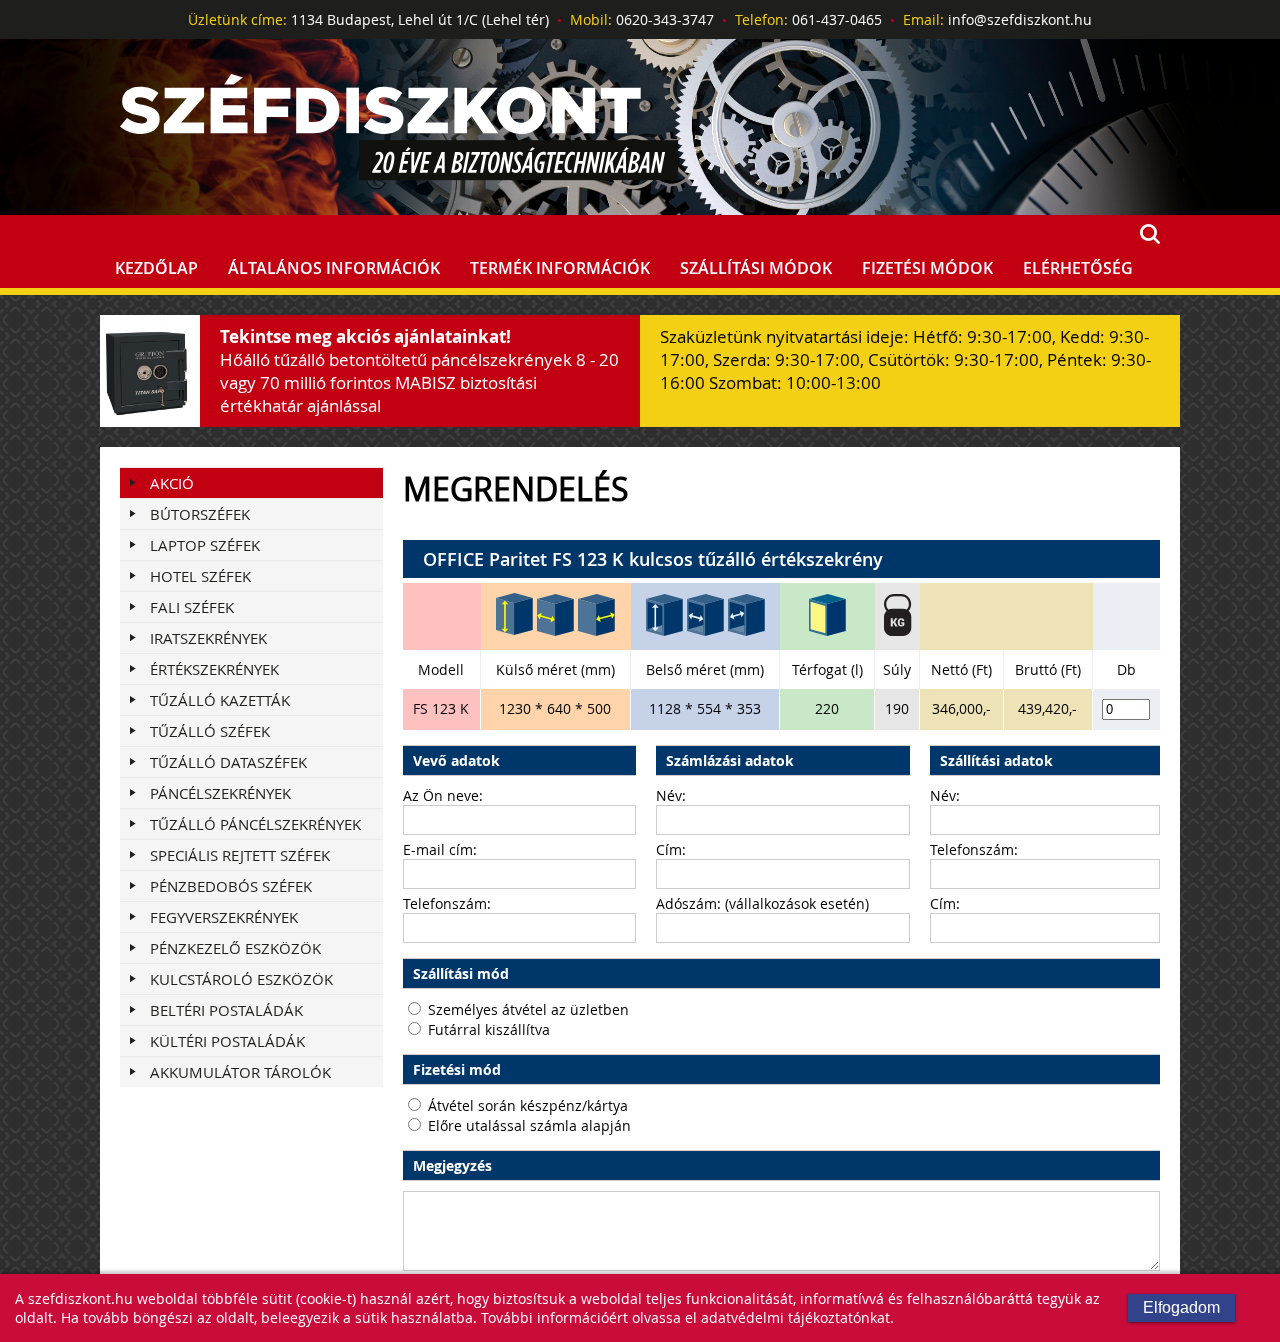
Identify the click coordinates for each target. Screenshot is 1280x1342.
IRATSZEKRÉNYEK (208, 638)
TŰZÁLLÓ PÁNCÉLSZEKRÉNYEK (255, 824)
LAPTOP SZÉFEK (205, 545)
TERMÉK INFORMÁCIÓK (560, 268)
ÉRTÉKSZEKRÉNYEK (214, 669)
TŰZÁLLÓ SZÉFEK (210, 731)
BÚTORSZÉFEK (200, 514)
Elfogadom (1181, 1307)
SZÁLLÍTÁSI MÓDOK (756, 268)
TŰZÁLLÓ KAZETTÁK (220, 700)
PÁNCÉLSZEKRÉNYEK (220, 793)
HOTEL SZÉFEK (200, 576)
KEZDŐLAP (156, 268)
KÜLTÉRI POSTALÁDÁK (227, 1041)
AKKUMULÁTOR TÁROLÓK (240, 1072)
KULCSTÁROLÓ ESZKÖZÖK (241, 979)
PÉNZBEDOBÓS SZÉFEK (231, 886)
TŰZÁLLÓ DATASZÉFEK (228, 762)
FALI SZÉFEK (192, 607)
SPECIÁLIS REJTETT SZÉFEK (240, 855)
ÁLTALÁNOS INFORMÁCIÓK (334, 268)
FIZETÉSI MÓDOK (927, 268)
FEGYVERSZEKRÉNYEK (224, 917)
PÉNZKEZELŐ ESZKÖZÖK (235, 948)
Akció (172, 483)
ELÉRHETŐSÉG (1078, 268)
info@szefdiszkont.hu (1020, 19)
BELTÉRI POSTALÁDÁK (226, 1010)
